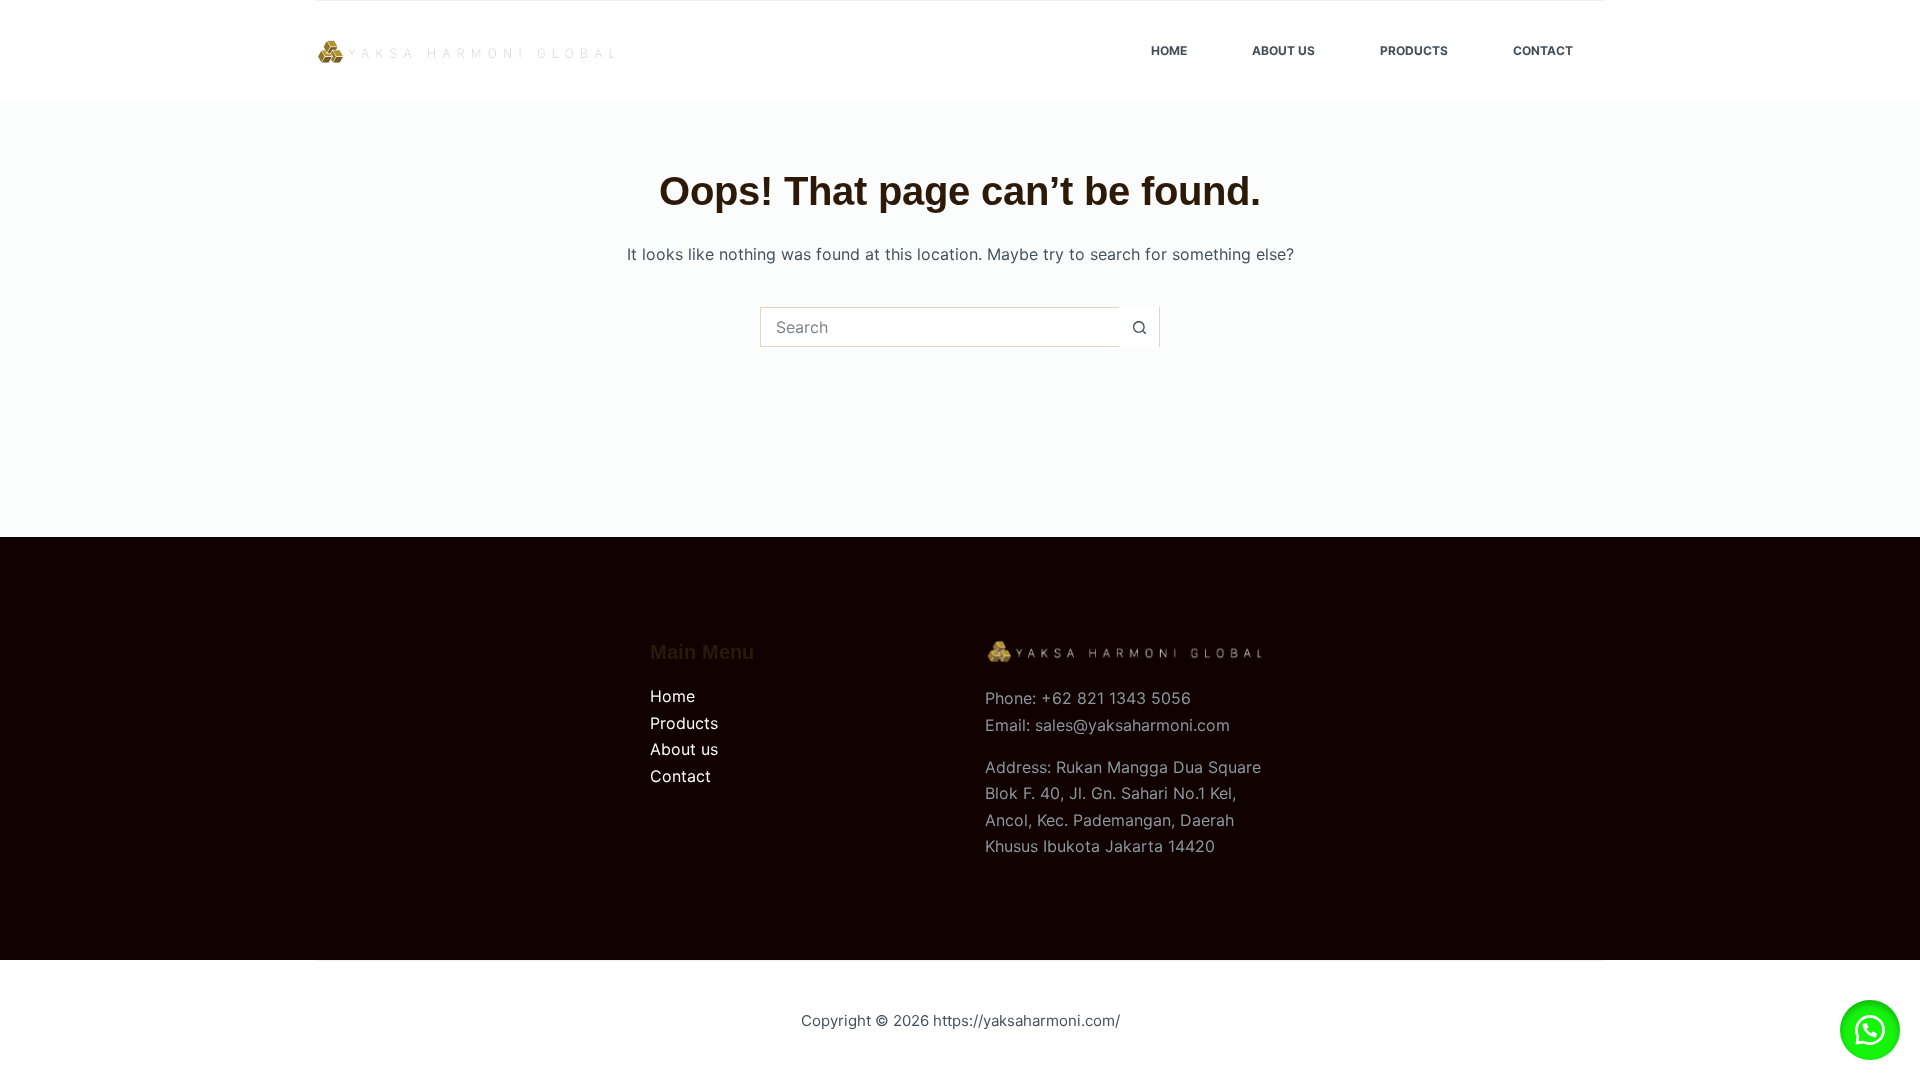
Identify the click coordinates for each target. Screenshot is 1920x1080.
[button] (1870, 1030)
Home (1169, 50)
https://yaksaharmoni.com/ (1026, 1020)
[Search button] (1139, 327)
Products (1414, 50)
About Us (1283, 50)
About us (684, 749)
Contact (1543, 50)
